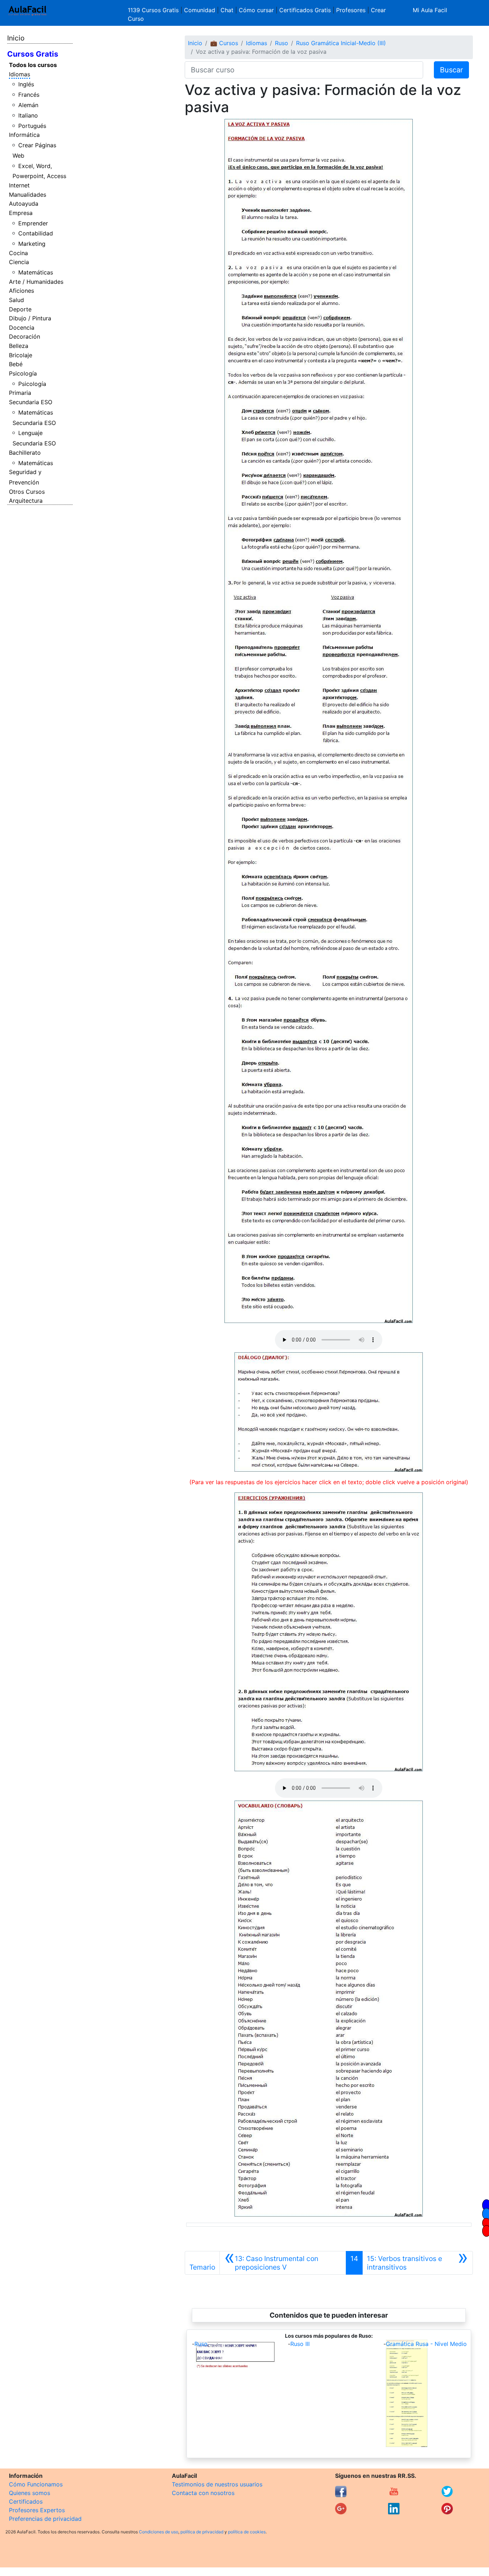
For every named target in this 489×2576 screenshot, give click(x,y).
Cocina (18, 253)
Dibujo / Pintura (30, 318)
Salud (16, 300)
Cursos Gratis (33, 54)
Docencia (22, 328)
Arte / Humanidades (36, 282)
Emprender (33, 223)
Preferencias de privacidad (45, 2519)
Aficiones (21, 291)
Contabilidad (36, 233)
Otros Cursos (27, 492)
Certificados (26, 2501)
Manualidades (28, 195)
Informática (24, 135)
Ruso (282, 43)
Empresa (21, 213)
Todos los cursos (33, 65)
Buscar (451, 70)
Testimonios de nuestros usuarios (217, 2484)
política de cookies (247, 2532)
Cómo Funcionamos (36, 2484)
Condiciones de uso (159, 2532)
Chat (227, 10)
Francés (29, 95)
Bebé (16, 364)
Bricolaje (21, 355)
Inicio (16, 38)
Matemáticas (36, 272)
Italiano (28, 115)
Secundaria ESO (31, 402)
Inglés (26, 84)
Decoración (25, 336)
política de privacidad (202, 2532)
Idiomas (20, 74)
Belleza (19, 346)
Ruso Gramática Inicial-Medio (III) (341, 43)
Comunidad (200, 10)
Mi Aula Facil (430, 10)
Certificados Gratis (305, 10)
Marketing (32, 244)
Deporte (20, 309)
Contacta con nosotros (203, 2493)
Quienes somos (30, 2493)
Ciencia (19, 262)
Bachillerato (25, 453)
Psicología (23, 373)
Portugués (32, 126)
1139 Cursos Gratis (154, 10)
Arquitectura (26, 501)
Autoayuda (24, 204)
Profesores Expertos (37, 2510)
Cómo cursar (256, 10)
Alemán (28, 105)
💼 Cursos (224, 43)
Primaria (20, 393)
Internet (19, 185)
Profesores (351, 10)
